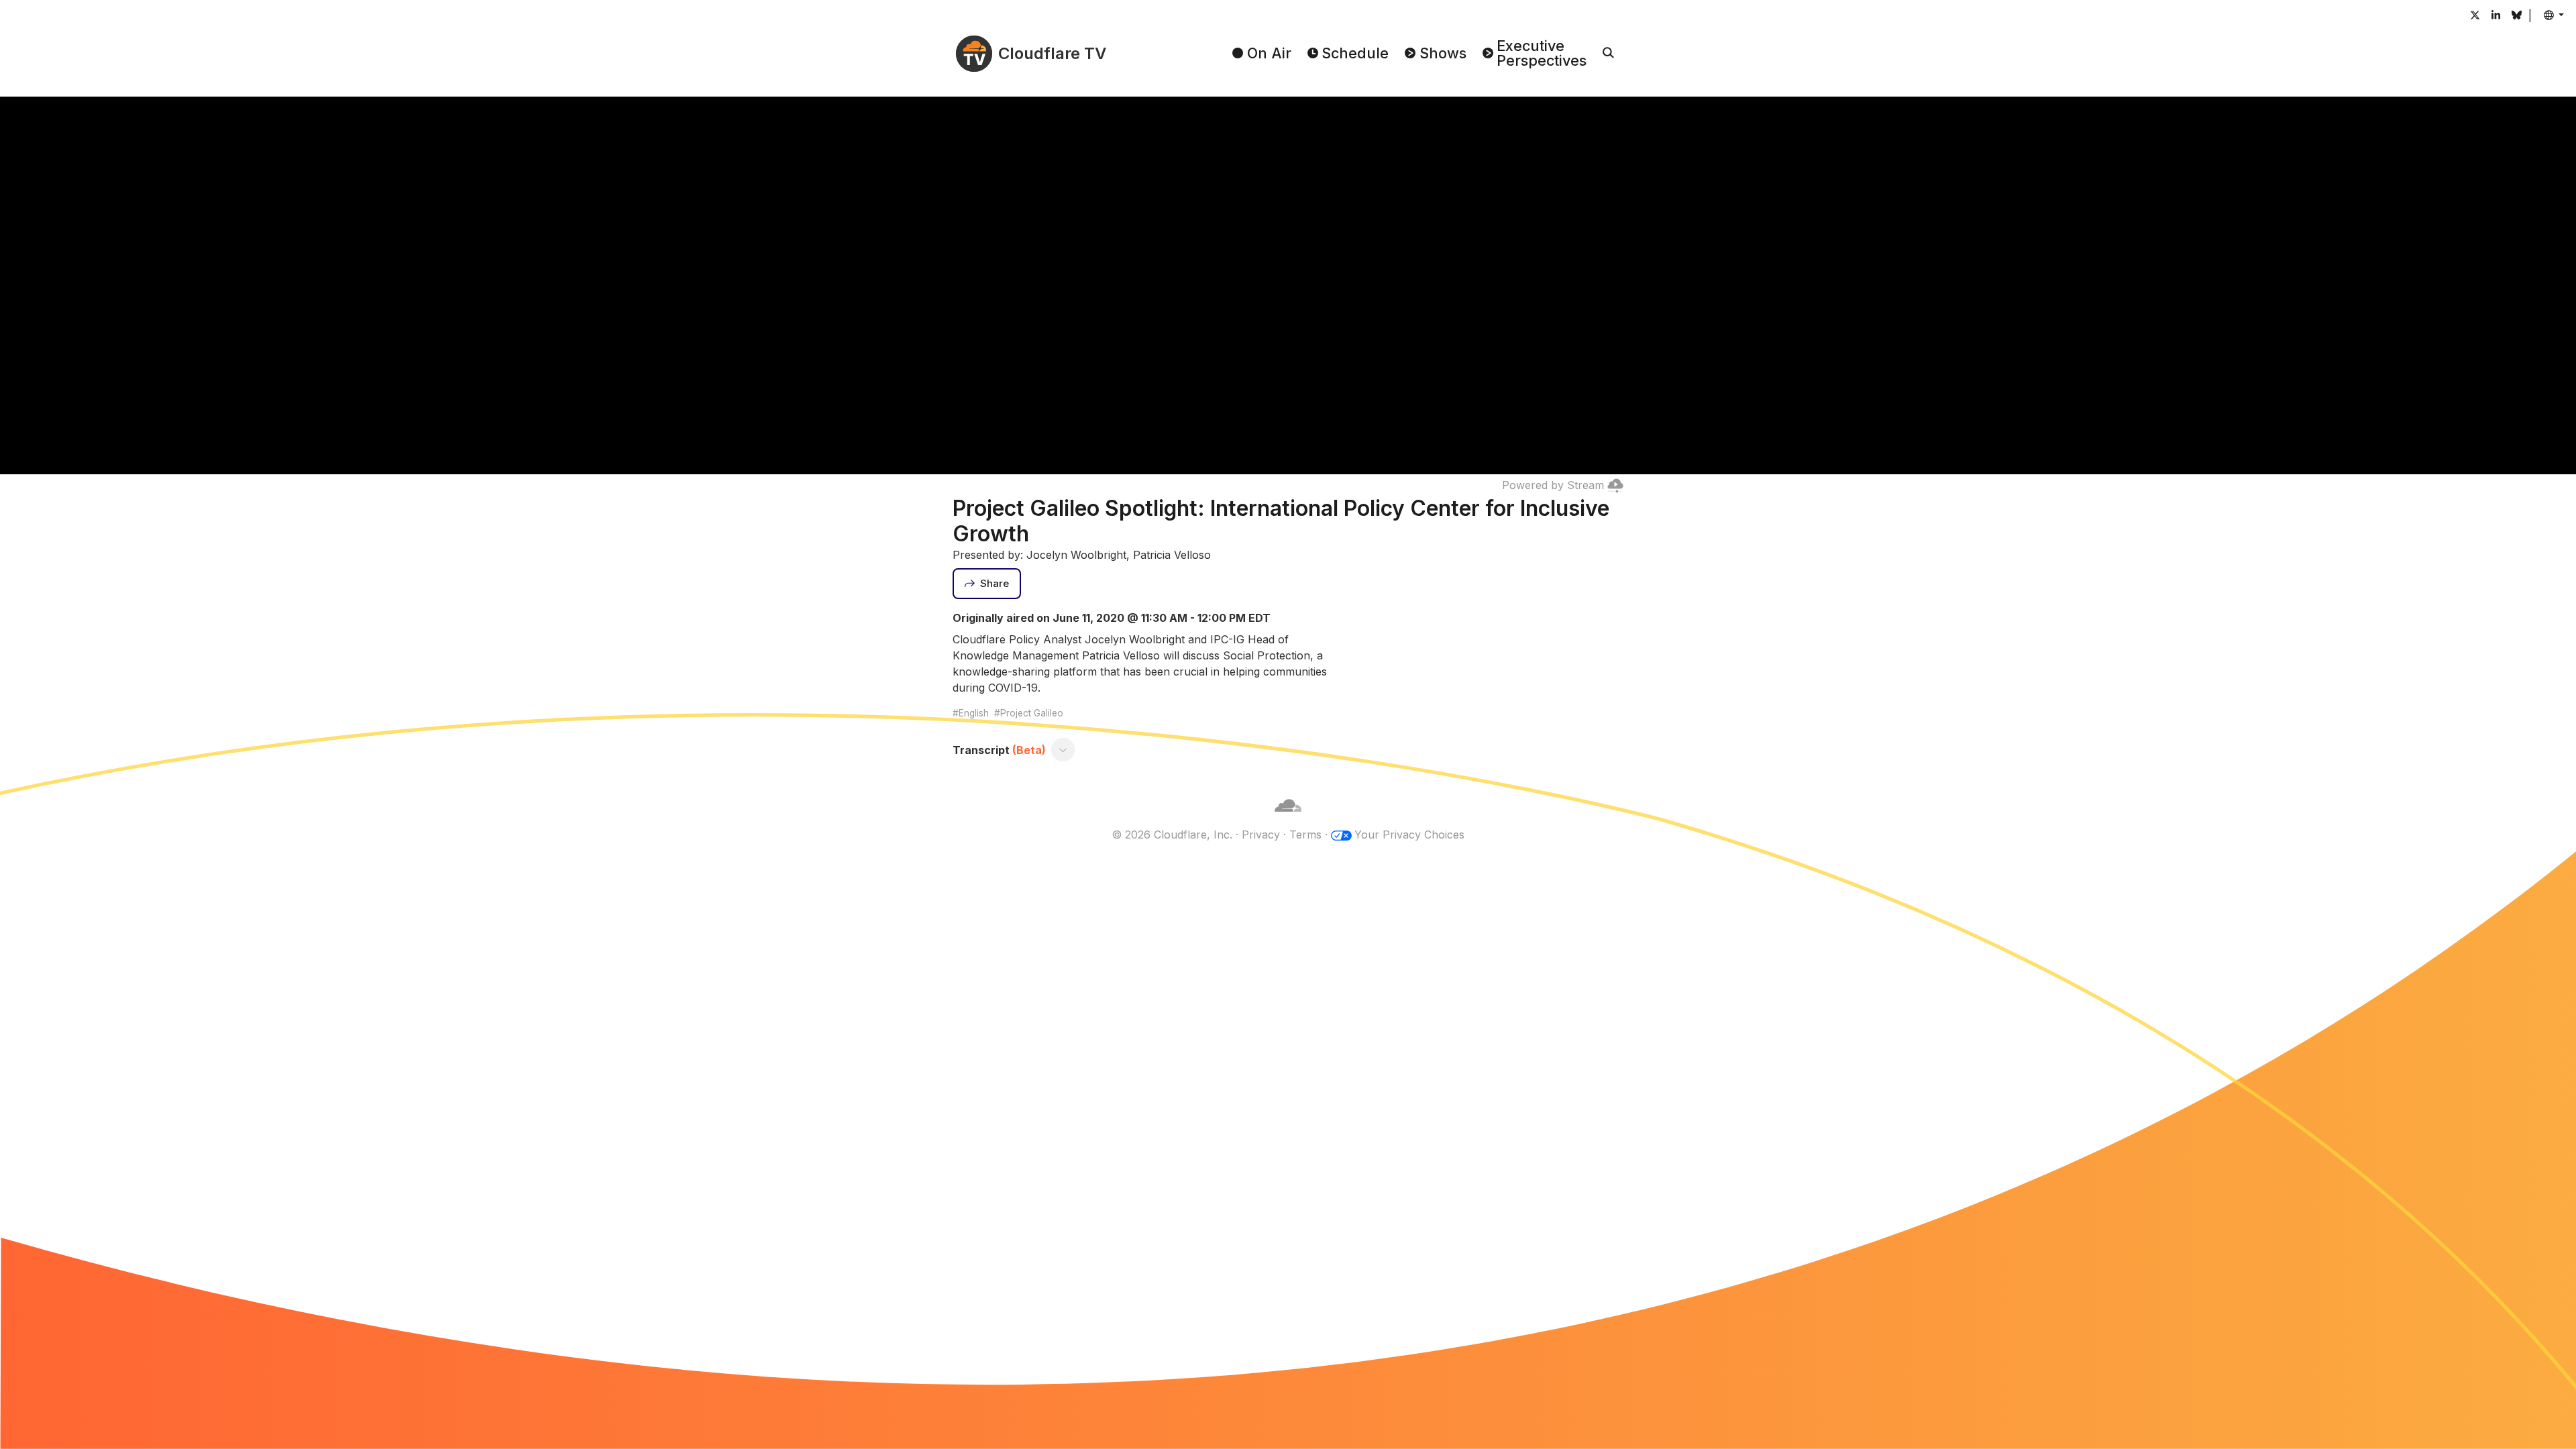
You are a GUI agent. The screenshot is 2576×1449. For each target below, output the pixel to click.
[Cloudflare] (1288, 818)
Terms (1305, 835)
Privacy (1261, 835)
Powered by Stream (1553, 485)
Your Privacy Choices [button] (1409, 835)
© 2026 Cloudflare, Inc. (1172, 835)
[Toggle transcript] (1063, 750)
